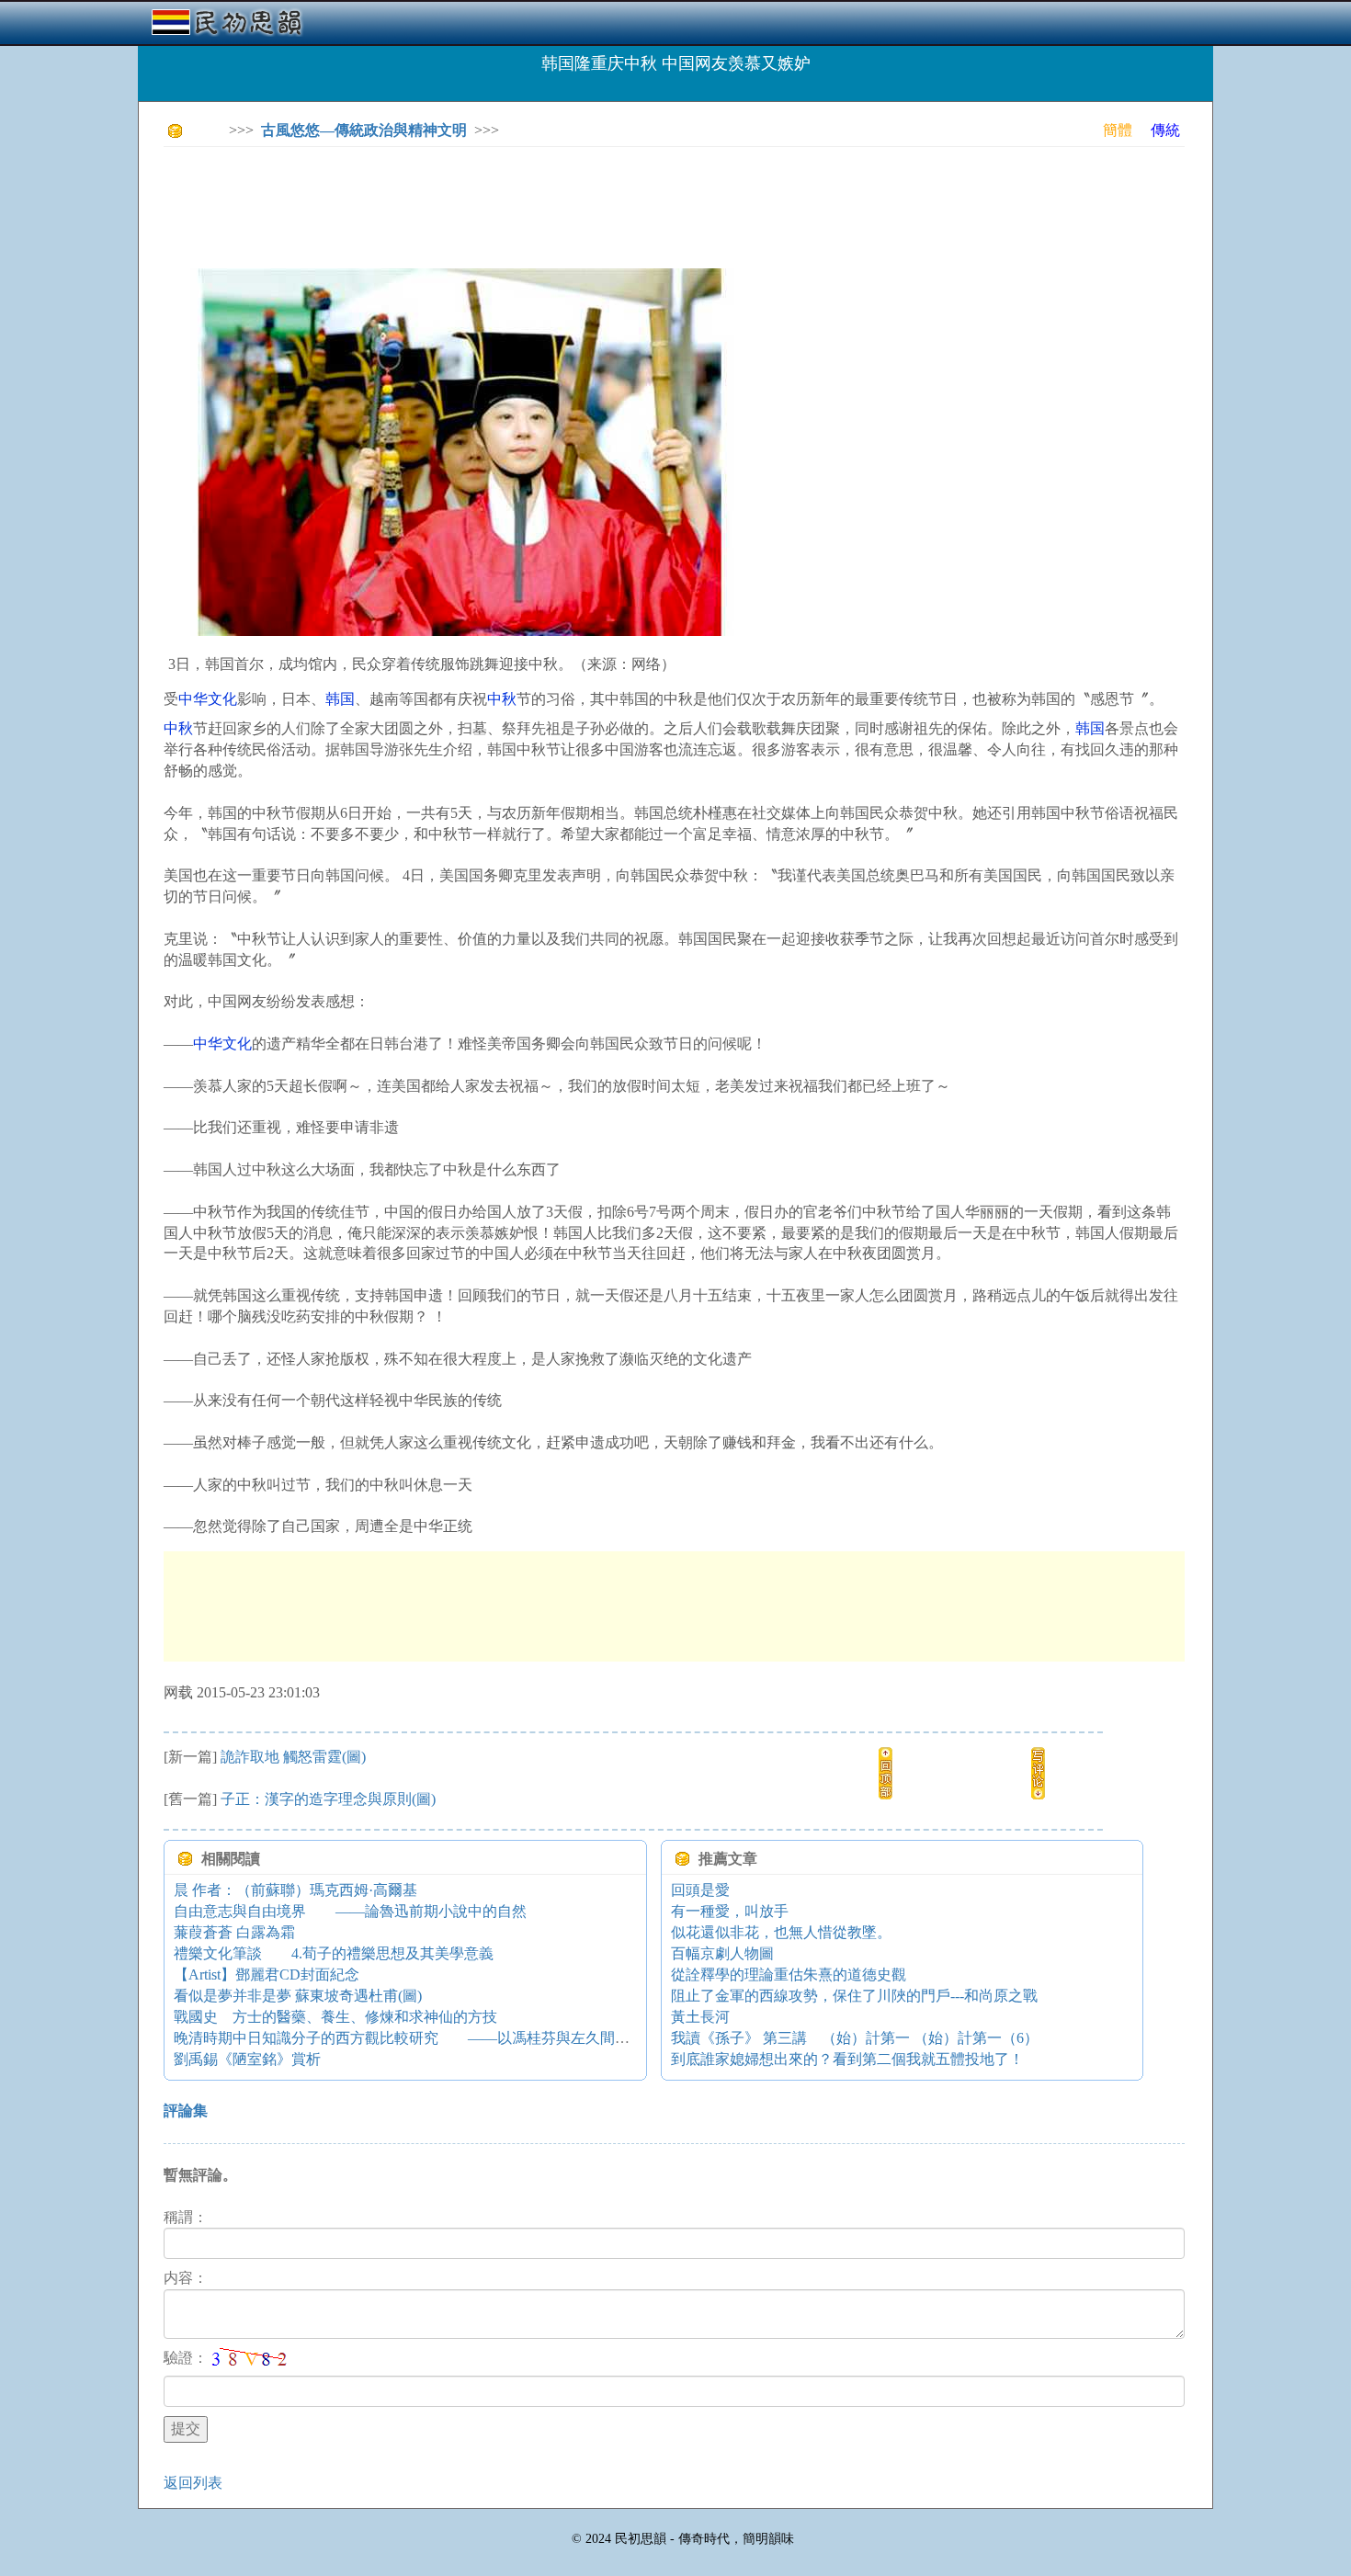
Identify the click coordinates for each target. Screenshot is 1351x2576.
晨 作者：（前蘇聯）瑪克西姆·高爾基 (295, 1890)
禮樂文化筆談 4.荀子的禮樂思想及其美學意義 (334, 1953)
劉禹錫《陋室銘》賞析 (247, 2059)
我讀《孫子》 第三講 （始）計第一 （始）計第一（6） (855, 2038)
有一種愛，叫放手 (730, 1911)
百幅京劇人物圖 (722, 1953)
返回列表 (193, 2483)
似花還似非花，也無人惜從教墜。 (781, 1932)
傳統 (1165, 130)
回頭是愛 (700, 1890)
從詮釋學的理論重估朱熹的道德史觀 (789, 1975)
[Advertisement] (498, 202)
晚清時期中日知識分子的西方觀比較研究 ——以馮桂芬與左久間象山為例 (424, 2038)
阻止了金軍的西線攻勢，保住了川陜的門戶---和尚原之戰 (854, 1996)
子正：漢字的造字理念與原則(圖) (328, 1799)
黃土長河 (700, 2017)
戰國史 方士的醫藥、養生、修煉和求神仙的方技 (335, 2017)
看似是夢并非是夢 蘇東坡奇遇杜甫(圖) (298, 1996)
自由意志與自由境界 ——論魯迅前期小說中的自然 (350, 1911)
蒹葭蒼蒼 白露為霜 (234, 1932)
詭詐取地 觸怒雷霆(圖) (293, 1757)
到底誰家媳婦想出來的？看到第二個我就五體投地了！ (847, 2059)
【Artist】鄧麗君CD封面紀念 (267, 1975)
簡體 (1118, 130)
